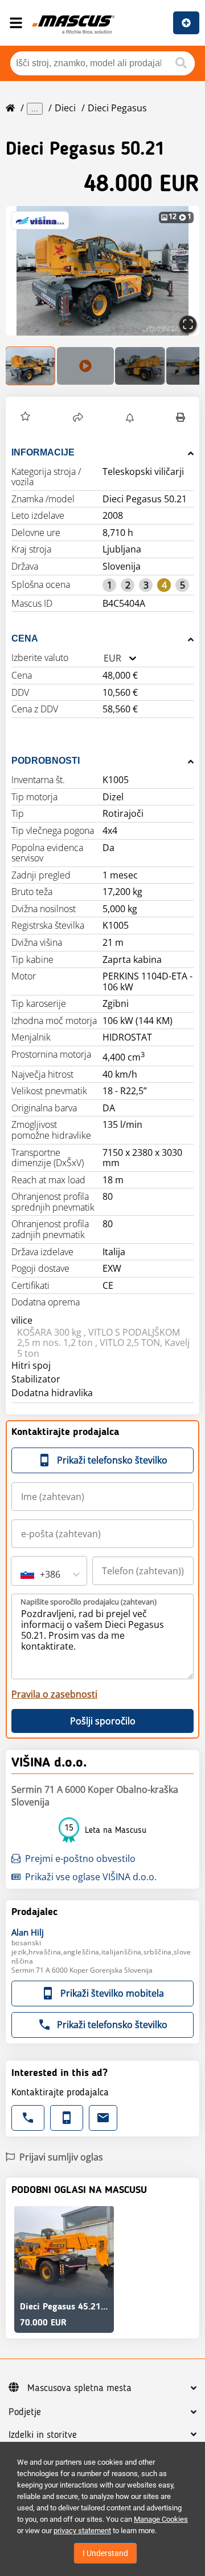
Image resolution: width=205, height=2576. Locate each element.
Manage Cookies (161, 2519)
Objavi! (186, 23)
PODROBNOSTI (46, 761)
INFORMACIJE (43, 452)
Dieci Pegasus (117, 108)
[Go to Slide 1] (31, 366)
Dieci (65, 108)
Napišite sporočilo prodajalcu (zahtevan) (89, 1602)
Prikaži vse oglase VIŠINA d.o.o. (91, 1877)
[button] (102, 271)
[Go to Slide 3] (140, 366)
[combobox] (104, 658)
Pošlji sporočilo (103, 1721)
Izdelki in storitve (43, 2435)
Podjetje (25, 2412)
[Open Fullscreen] (188, 324)
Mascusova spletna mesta (79, 2388)
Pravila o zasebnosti (54, 1694)
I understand (105, 2553)
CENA (25, 638)
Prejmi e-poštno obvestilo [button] (80, 1859)
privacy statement (82, 2531)
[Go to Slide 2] (85, 366)
